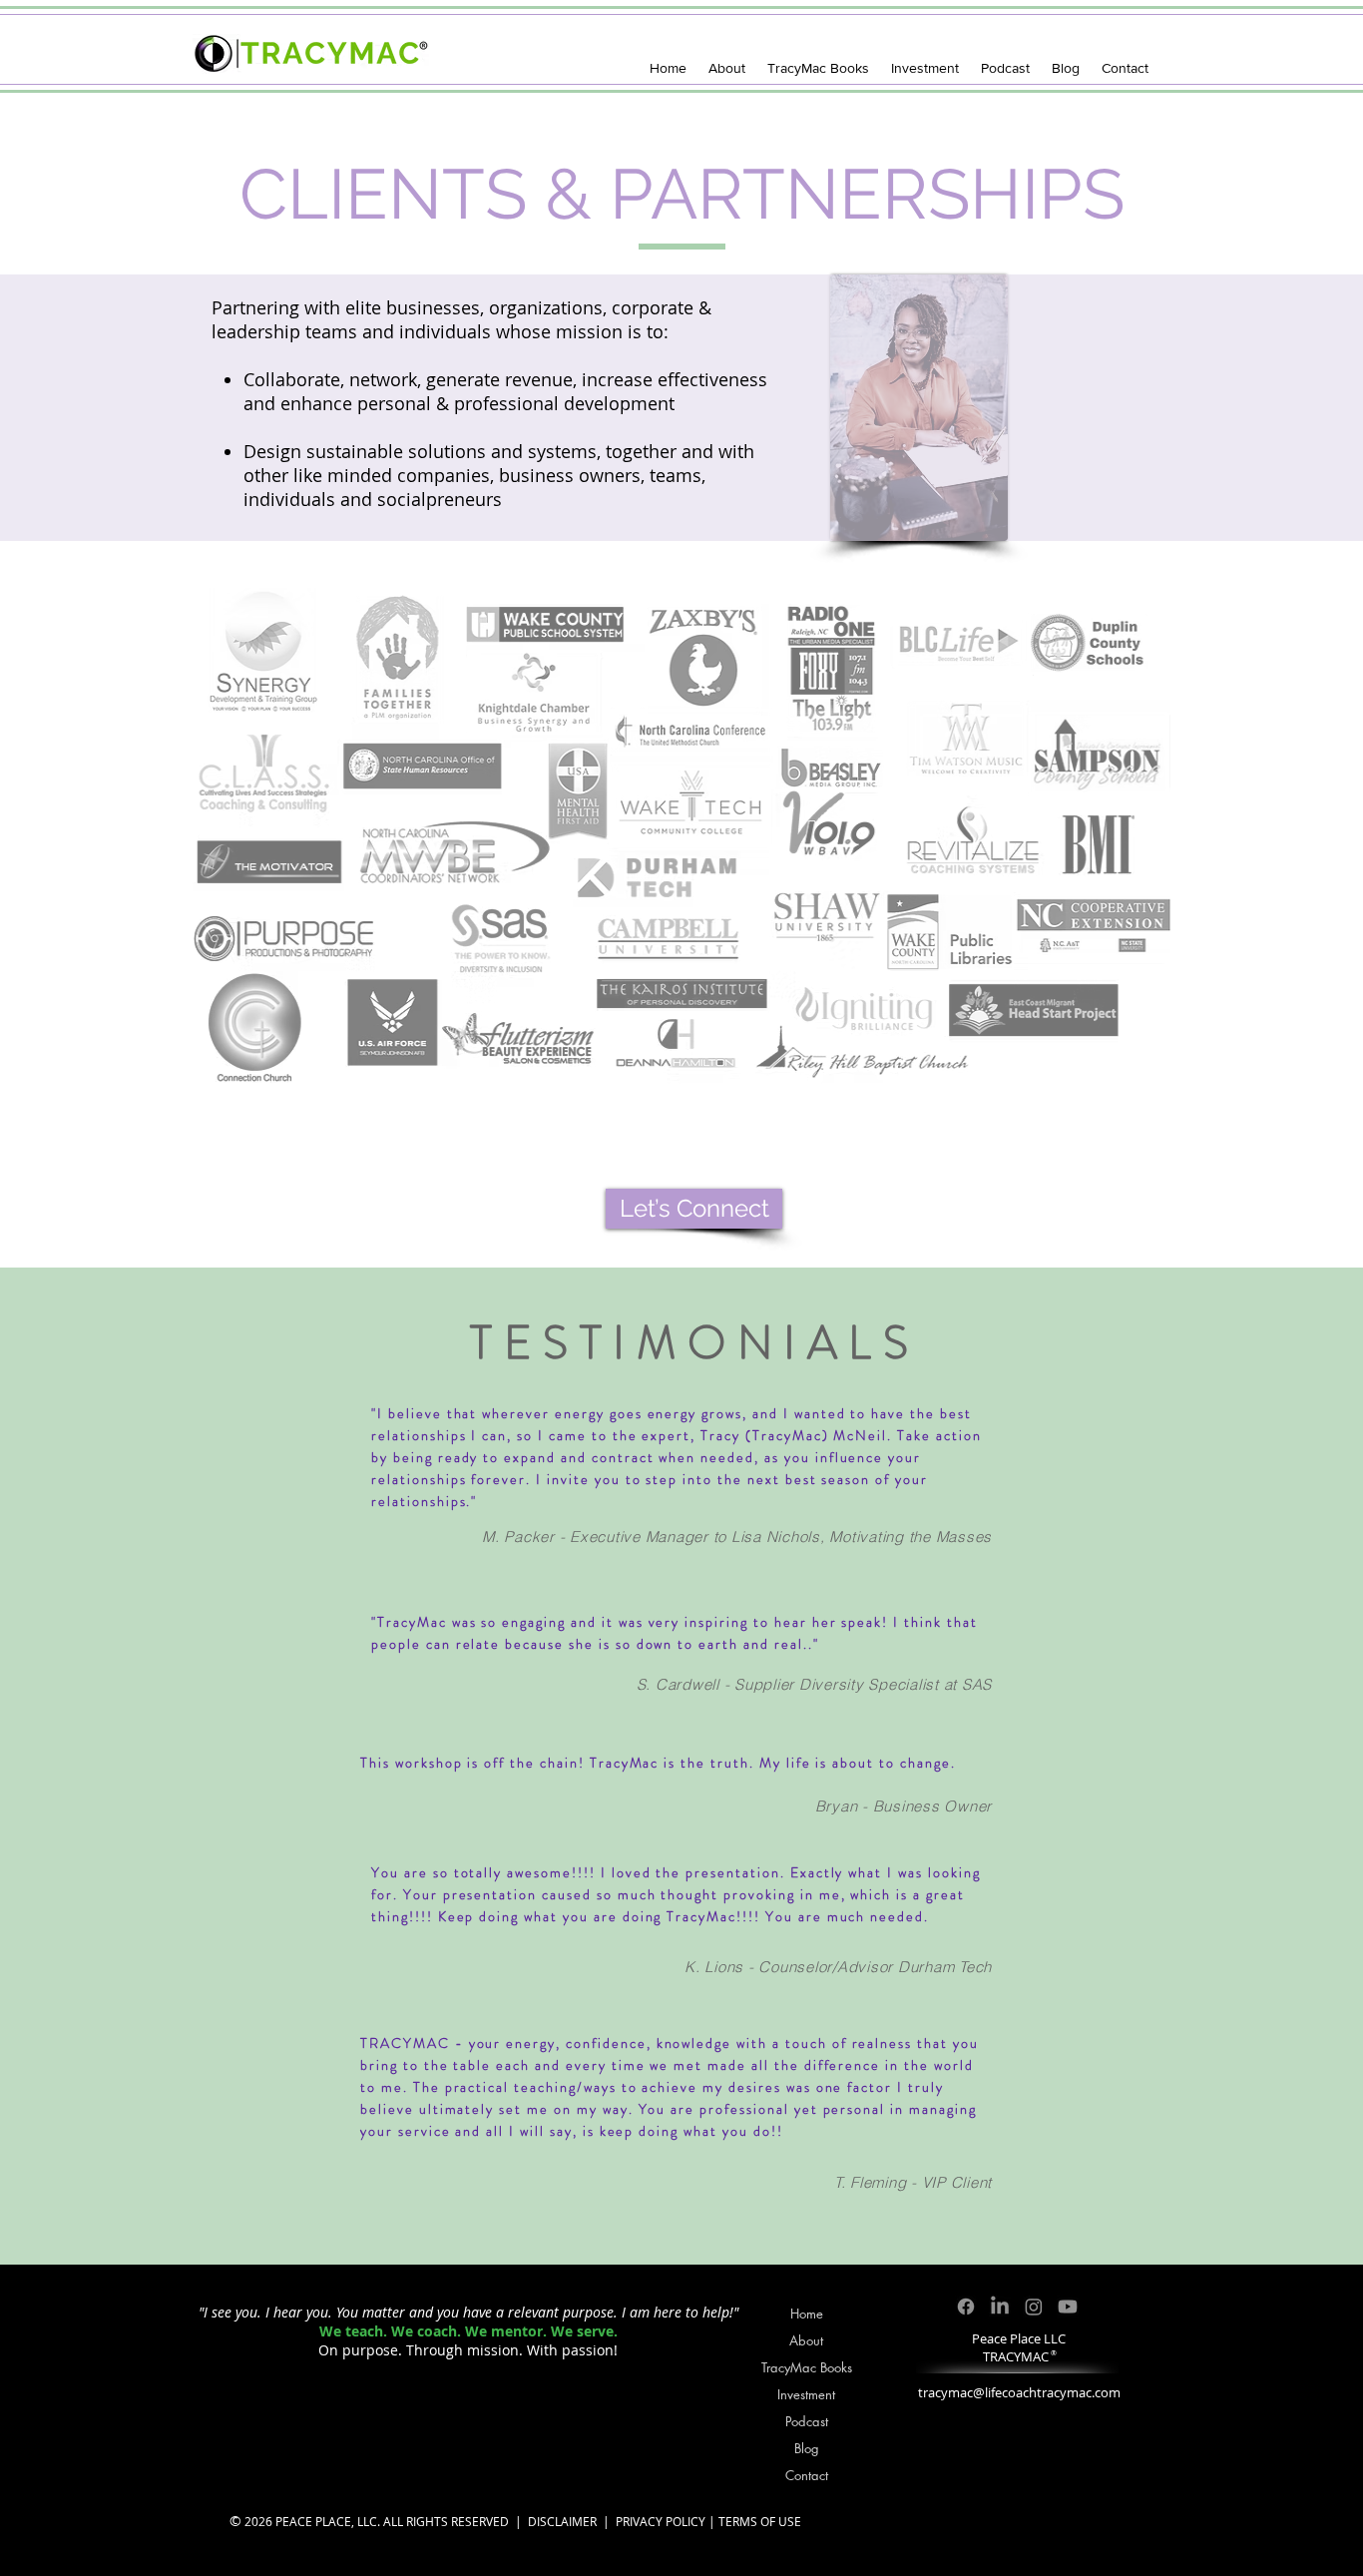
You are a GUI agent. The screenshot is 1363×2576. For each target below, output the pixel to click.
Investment (806, 2394)
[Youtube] (1068, 2307)
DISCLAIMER (562, 2521)
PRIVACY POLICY (661, 2521)
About (806, 2340)
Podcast (807, 2421)
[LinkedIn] (1000, 2307)
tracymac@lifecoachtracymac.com (1019, 2392)
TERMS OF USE (760, 2521)
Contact (807, 2475)
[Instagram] (1034, 2307)
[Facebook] (966, 2307)
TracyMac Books (807, 2367)
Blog (807, 2448)
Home (807, 2314)
